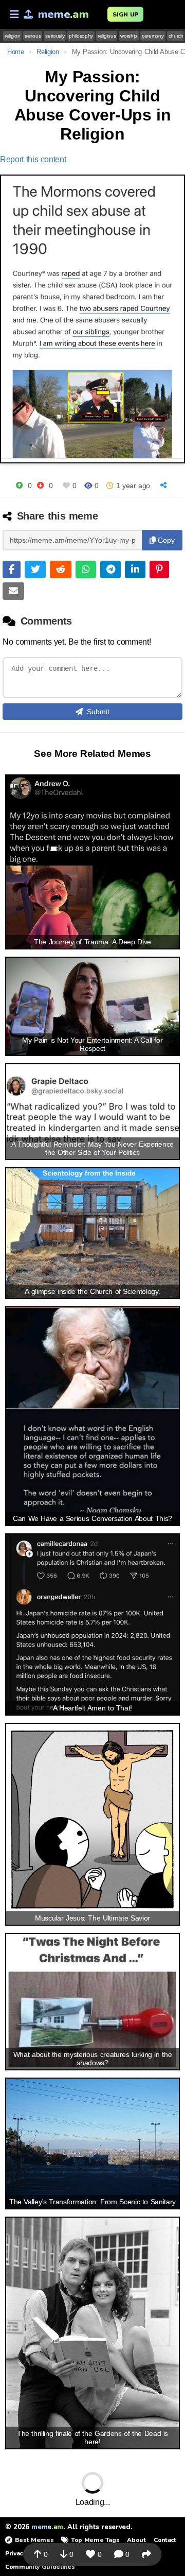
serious (33, 36)
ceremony (153, 36)
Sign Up (125, 14)
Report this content (33, 159)
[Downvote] (40, 485)
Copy (165, 540)
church (176, 36)
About (136, 2540)
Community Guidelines (40, 2567)
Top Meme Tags (95, 2540)
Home (16, 52)
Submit (98, 712)
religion (12, 36)
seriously (55, 36)
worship (129, 36)
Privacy (15, 2553)
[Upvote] (19, 485)
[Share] (165, 485)
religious (107, 36)
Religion (48, 52)
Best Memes (34, 2540)
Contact (165, 2540)
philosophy (81, 36)
